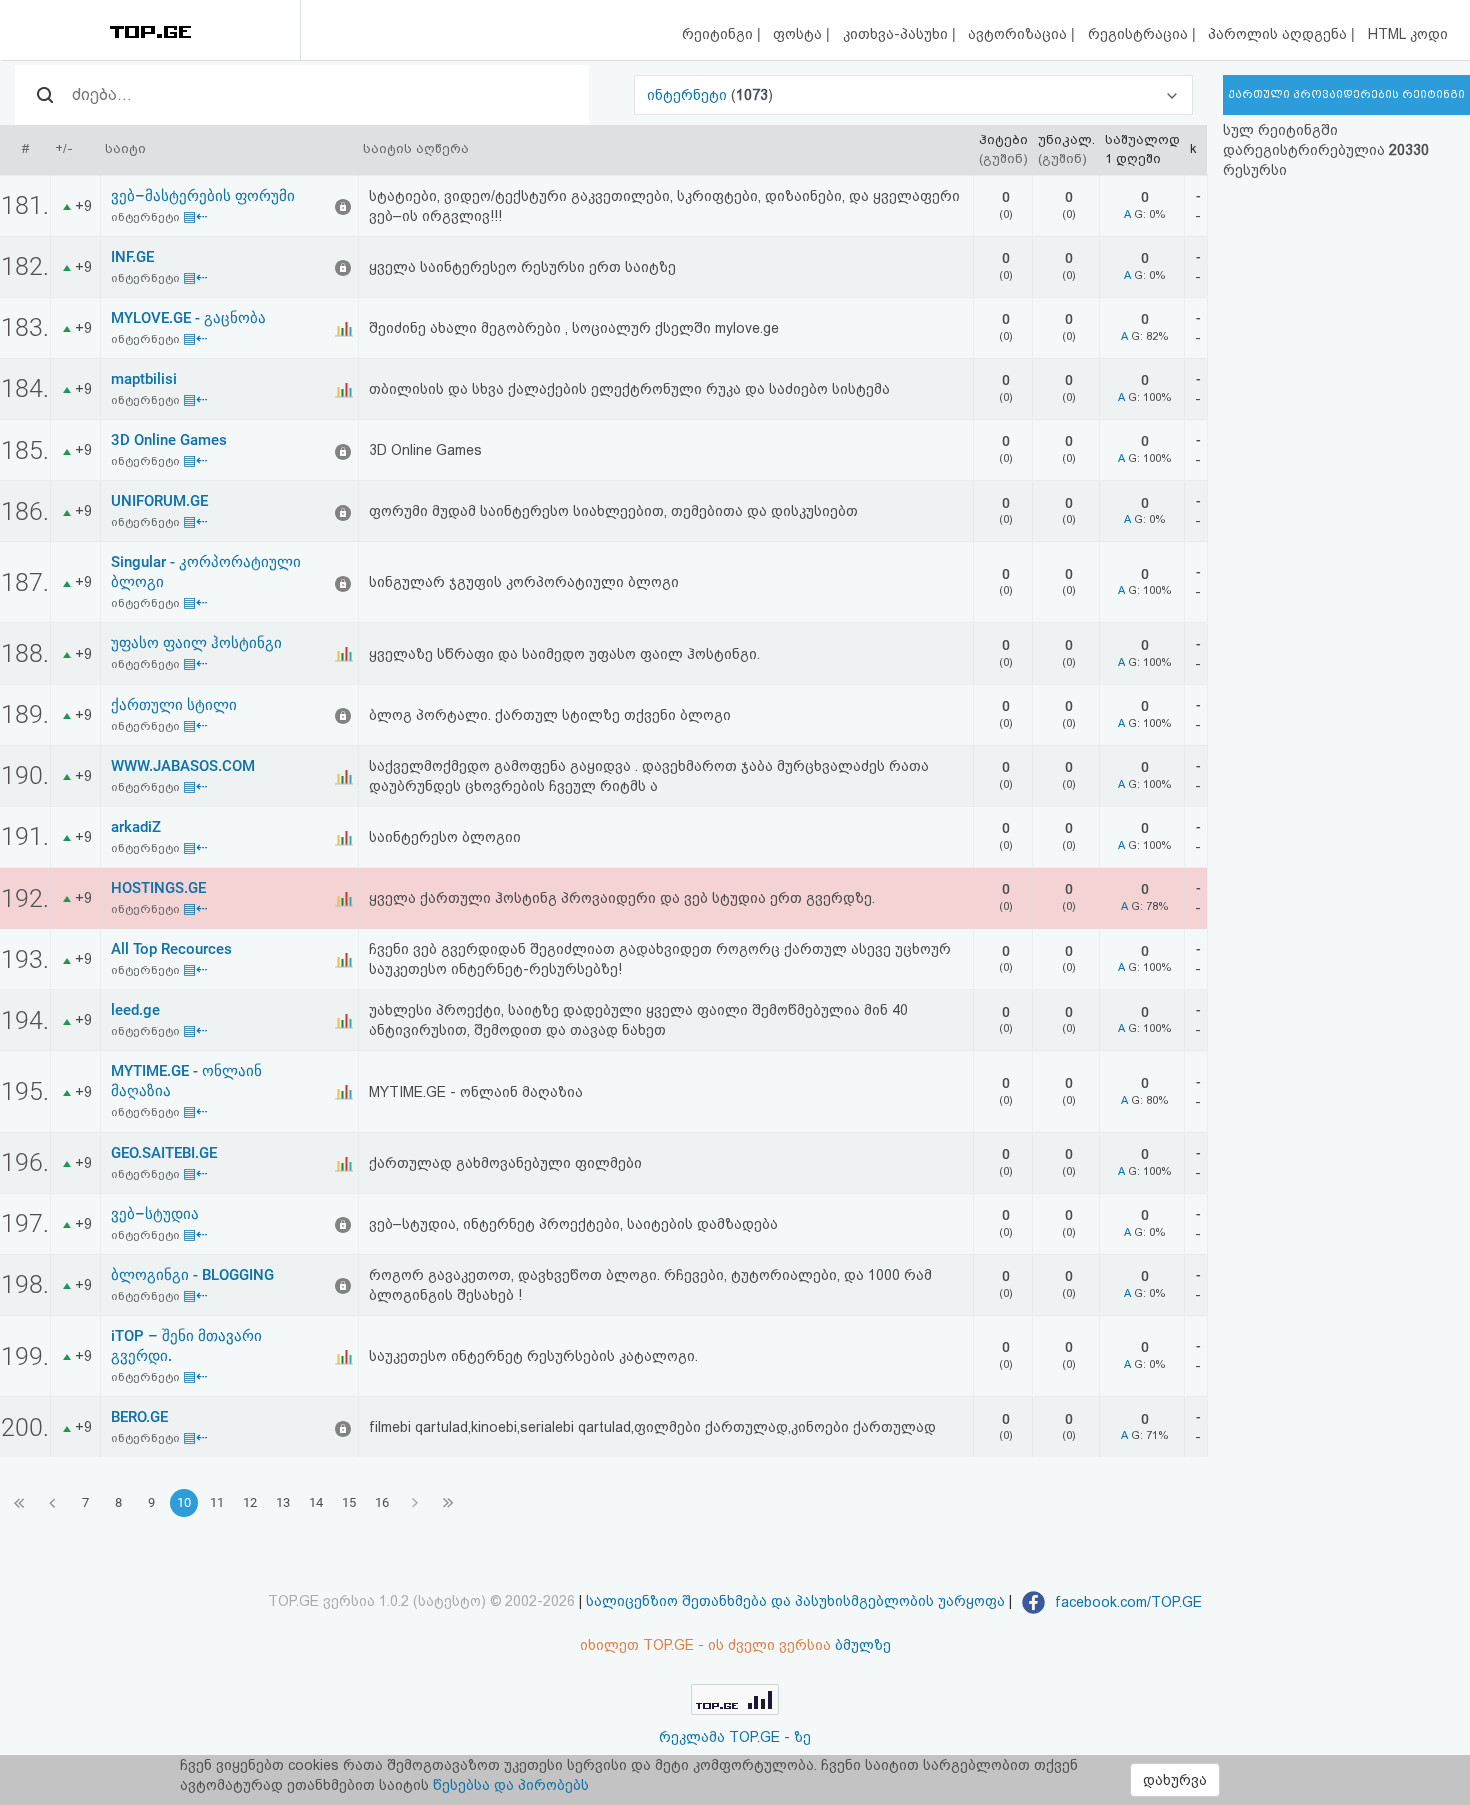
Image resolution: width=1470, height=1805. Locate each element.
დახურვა (1175, 1780)
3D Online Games (169, 440)
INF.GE (132, 257)
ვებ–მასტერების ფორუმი (203, 196)
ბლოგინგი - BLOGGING (192, 1275)
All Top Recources (171, 949)
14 (316, 1502)
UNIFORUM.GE (159, 501)
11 (217, 1502)
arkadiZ (136, 827)
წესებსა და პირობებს (511, 1785)
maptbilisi (144, 379)
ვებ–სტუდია (155, 1214)
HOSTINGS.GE (158, 888)
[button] (913, 95)
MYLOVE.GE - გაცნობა (188, 318)
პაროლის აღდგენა (1279, 34)
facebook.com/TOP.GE (1126, 1602)
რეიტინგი (719, 34)
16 (382, 1502)
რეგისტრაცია (1140, 34)
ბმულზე (863, 1645)
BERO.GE (139, 1417)
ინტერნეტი (689, 95)
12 (250, 1502)
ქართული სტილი (174, 705)
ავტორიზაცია (1019, 34)
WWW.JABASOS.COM (183, 766)
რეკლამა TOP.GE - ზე (735, 1737)
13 (283, 1502)
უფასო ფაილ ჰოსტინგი (196, 643)
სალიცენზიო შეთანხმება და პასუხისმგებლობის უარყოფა (795, 1602)
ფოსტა (799, 34)
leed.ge (135, 1010)
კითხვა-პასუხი (897, 34)
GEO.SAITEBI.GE (164, 1153)
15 (349, 1502)
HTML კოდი (1408, 34)
